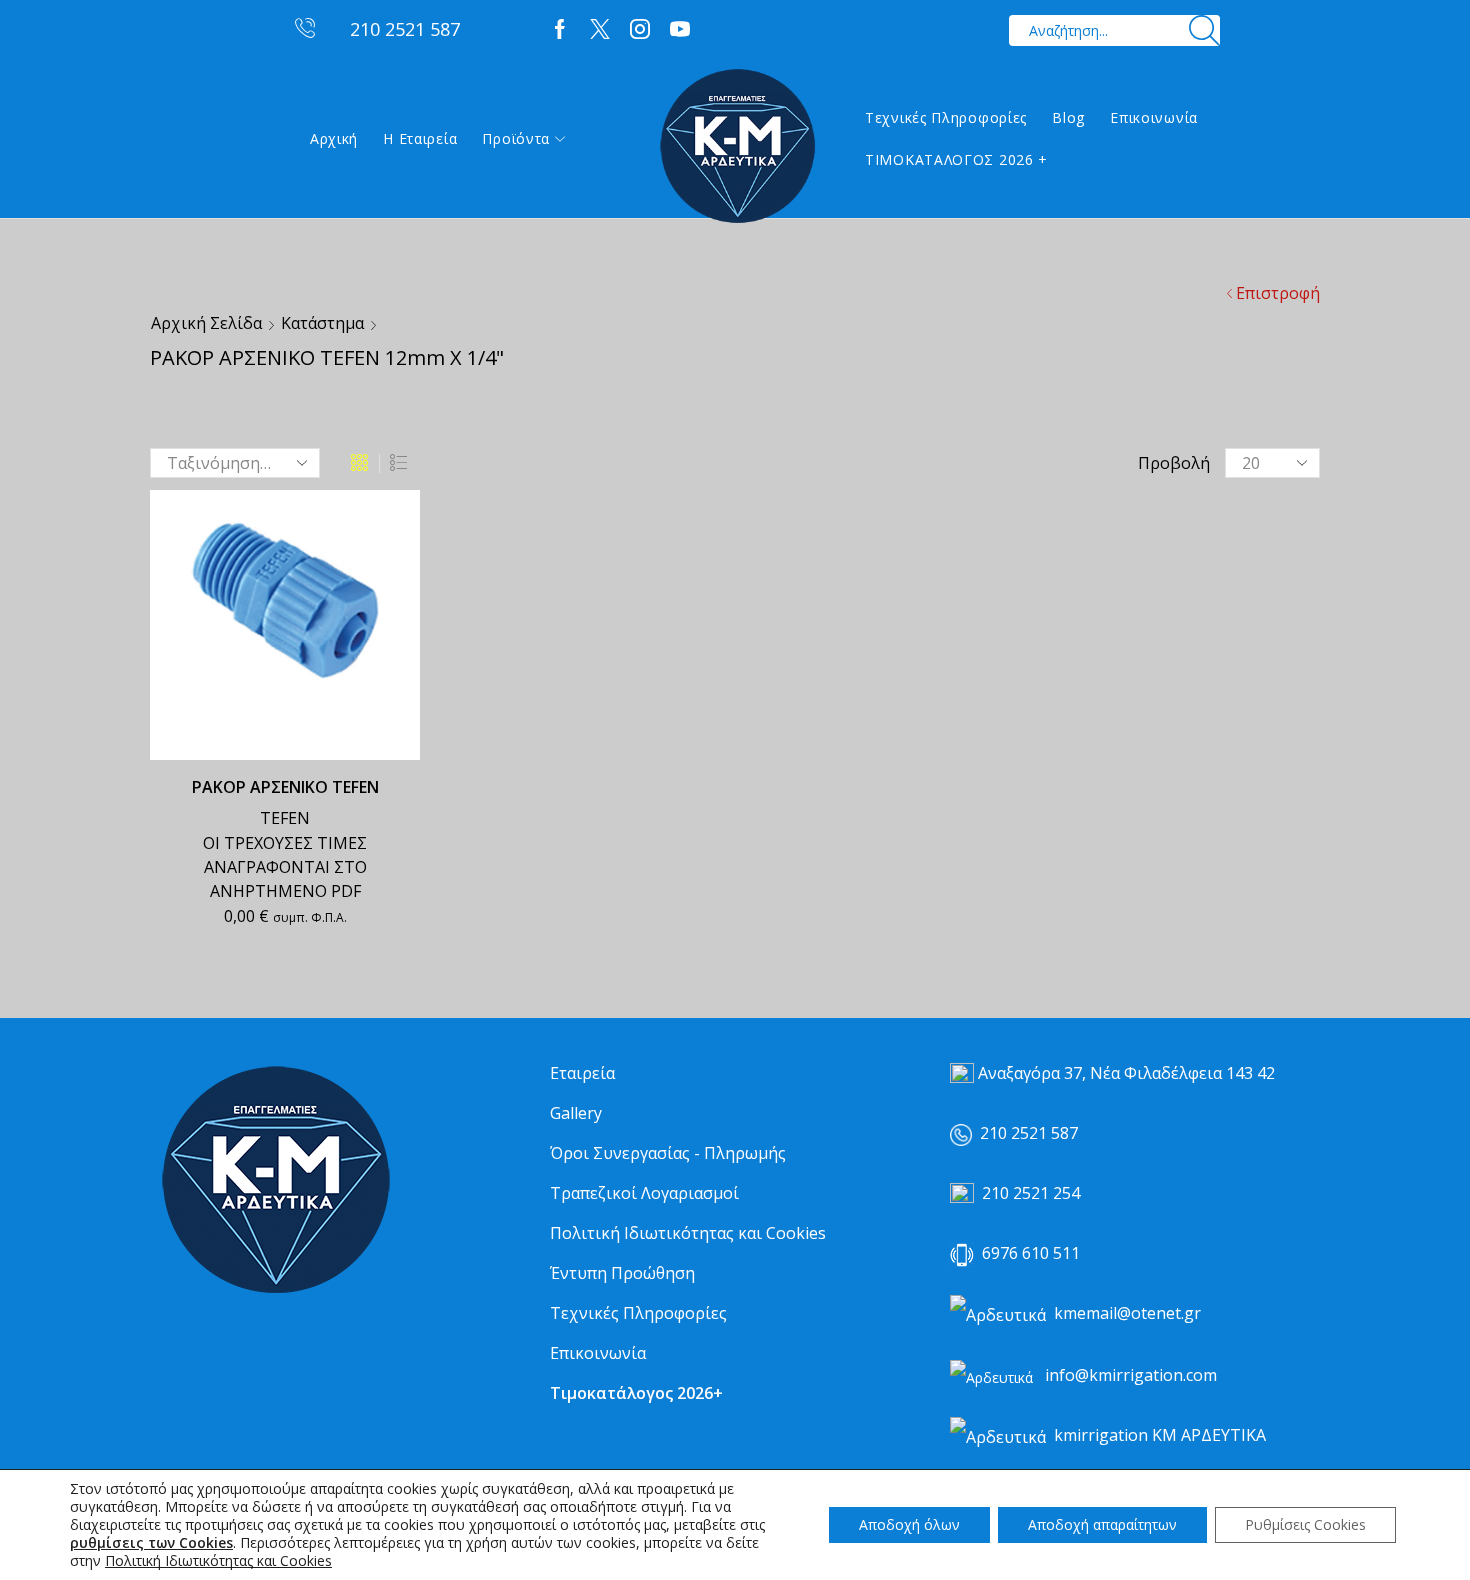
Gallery (576, 1113)
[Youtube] (680, 30)
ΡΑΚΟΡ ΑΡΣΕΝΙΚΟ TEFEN (285, 787)
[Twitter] (600, 30)
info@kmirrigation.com (1131, 1375)
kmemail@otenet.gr (1127, 1313)
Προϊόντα (516, 138)
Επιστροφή (1278, 293)
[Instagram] (640, 30)
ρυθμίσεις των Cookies (151, 1543)
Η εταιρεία (420, 138)
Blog (1068, 117)
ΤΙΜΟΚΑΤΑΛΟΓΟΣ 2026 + (956, 159)
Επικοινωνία (1154, 117)
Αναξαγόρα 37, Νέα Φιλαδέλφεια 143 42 (1126, 1073)
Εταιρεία (582, 1073)
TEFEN (285, 818)
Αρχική (334, 138)
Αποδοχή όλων (909, 1524)
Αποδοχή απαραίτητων (1102, 1524)
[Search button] (1204, 30)
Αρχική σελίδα (206, 323)
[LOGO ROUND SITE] (275, 1180)
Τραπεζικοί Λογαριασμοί (644, 1193)
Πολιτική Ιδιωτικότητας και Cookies (688, 1233)
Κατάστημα (322, 323)
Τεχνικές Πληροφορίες (946, 117)
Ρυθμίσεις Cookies (1305, 1524)
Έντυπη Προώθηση (622, 1273)
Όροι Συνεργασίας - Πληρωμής (668, 1153)
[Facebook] (560, 30)
